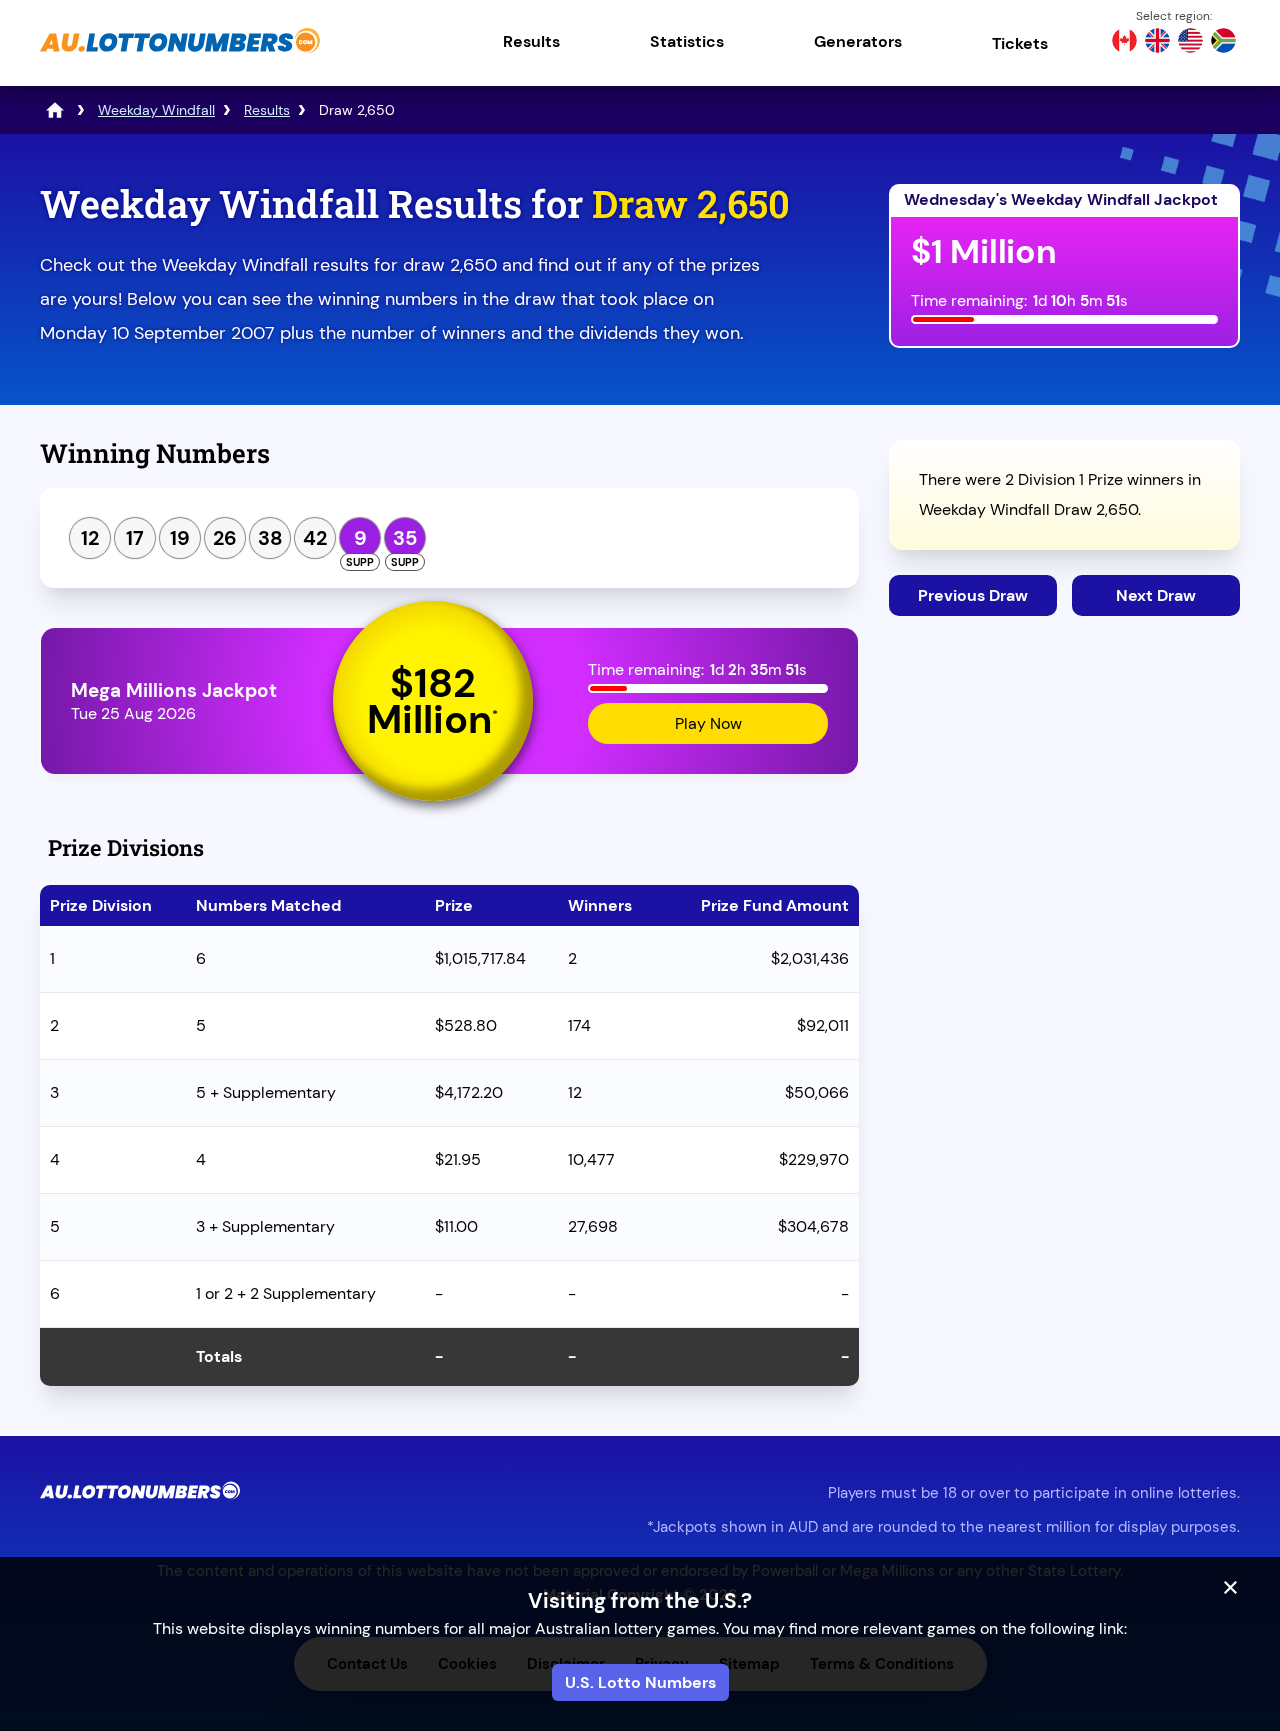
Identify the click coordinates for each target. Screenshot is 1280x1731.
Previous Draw (973, 595)
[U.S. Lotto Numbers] (1190, 43)
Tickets (1020, 43)
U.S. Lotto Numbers (640, 1682)
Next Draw (1156, 595)
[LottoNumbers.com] (55, 110)
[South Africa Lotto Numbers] (1223, 43)
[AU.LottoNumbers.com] (180, 54)
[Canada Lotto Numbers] (1124, 43)
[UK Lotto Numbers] (1157, 43)
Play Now (708, 723)
